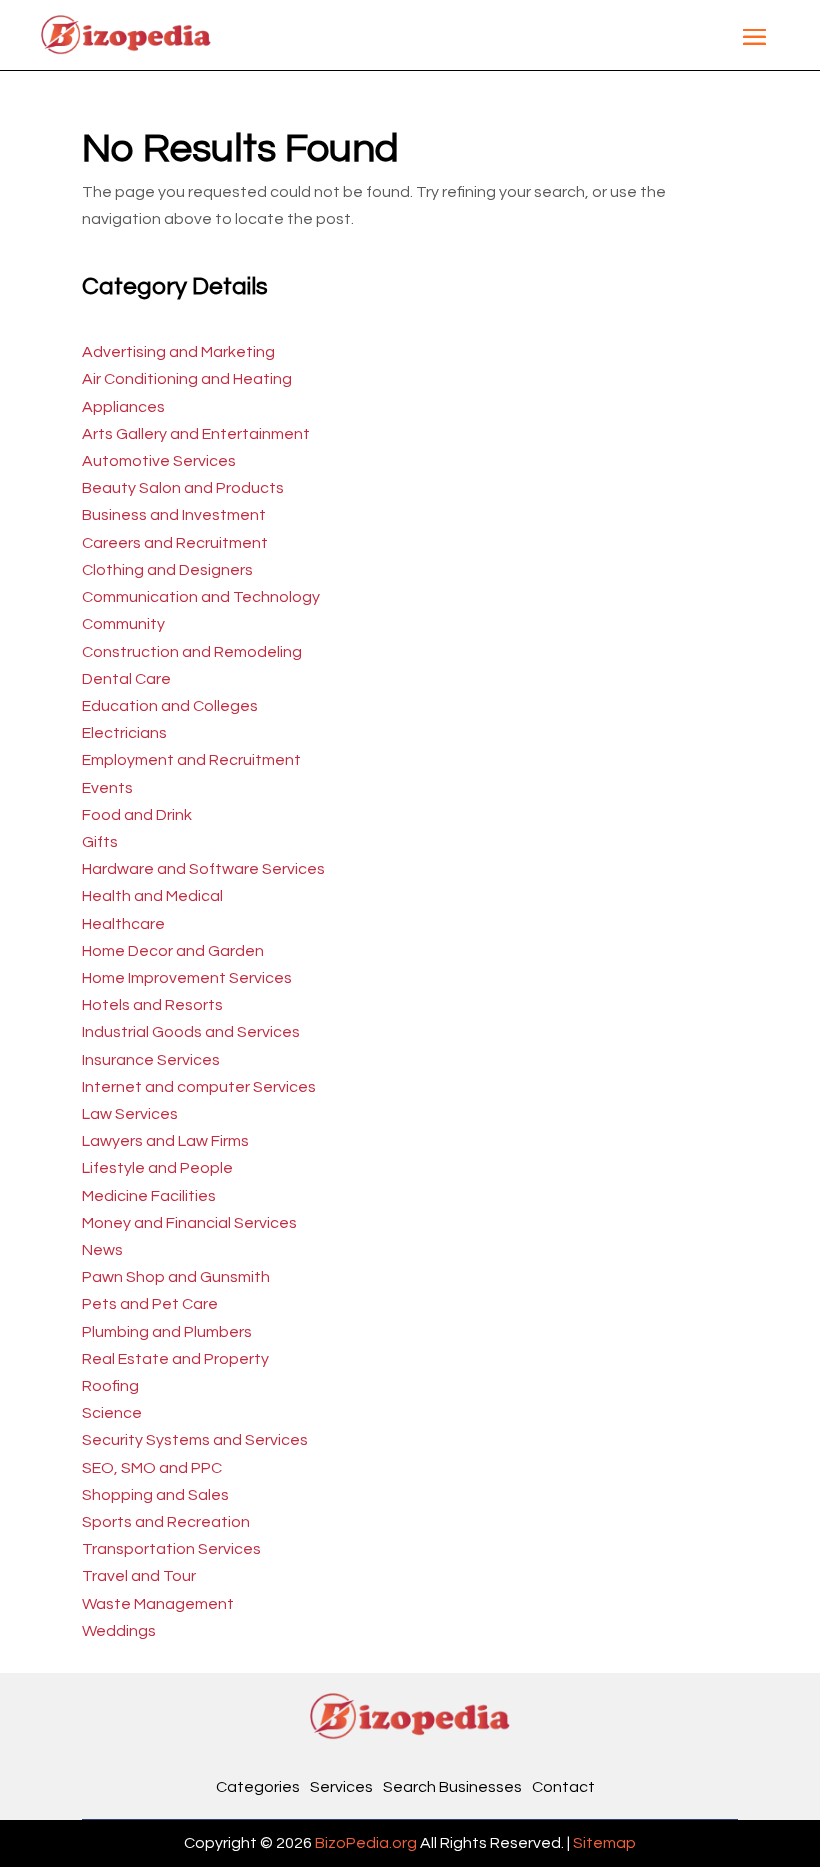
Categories (258, 1787)
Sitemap (604, 1843)
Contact (563, 1787)
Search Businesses (452, 1787)
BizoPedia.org (366, 1843)
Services (341, 1787)
